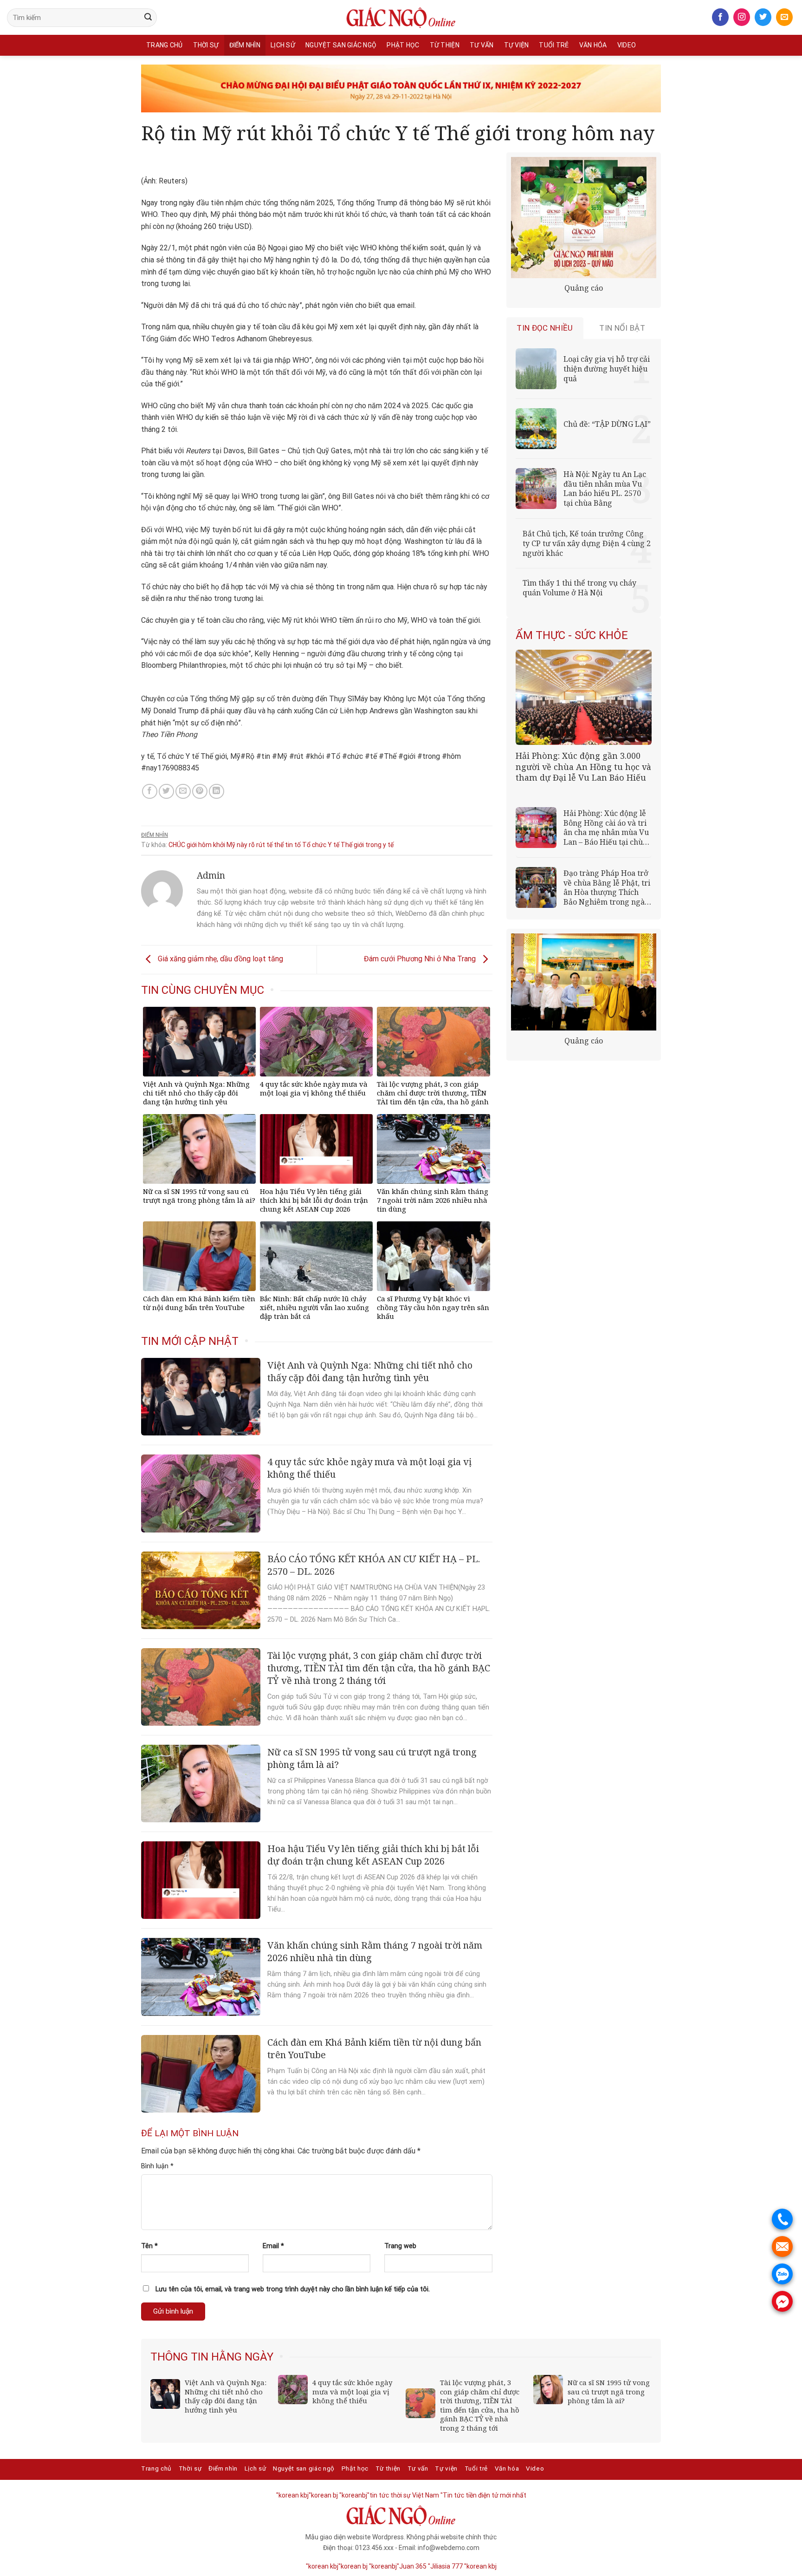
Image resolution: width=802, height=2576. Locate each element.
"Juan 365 (412, 2566)
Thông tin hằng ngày (212, 2357)
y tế (388, 845)
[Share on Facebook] (150, 792)
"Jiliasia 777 (445, 2566)
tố (298, 845)
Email (273, 2246)
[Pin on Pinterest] (200, 792)
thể (279, 845)
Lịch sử (283, 45)
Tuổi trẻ (554, 45)
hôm (205, 845)
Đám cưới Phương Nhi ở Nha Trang (421, 959)
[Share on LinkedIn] (217, 792)
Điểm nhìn (245, 45)
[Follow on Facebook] (720, 17)
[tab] (545, 328)
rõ (252, 845)
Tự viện (517, 45)
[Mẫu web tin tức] (401, 18)
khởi (219, 845)
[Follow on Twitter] (763, 17)
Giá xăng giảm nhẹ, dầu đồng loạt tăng (220, 959)
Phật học (403, 45)
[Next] (646, 2350)
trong (373, 845)
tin (289, 845)
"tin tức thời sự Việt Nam (403, 2495)
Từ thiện (445, 45)
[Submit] (148, 18)
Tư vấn (482, 45)
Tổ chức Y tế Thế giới (333, 845)
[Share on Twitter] (166, 792)
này (242, 845)
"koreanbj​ (353, 2495)
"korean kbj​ (292, 2495)
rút (261, 845)
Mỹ (231, 845)
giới (192, 845)
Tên (149, 2246)
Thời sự (206, 45)
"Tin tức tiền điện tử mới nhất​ (483, 2495)
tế (269, 845)
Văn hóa (593, 45)
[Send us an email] (784, 17)
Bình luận (157, 2166)
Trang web (400, 2246)
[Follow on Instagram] (742, 17)
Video (627, 45)
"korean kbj (480, 2566)
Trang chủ (165, 45)
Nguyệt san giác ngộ (341, 45)
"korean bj (323, 2495)
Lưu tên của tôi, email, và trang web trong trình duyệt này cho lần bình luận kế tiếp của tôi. (293, 2289)
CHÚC (177, 845)
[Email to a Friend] (183, 792)
